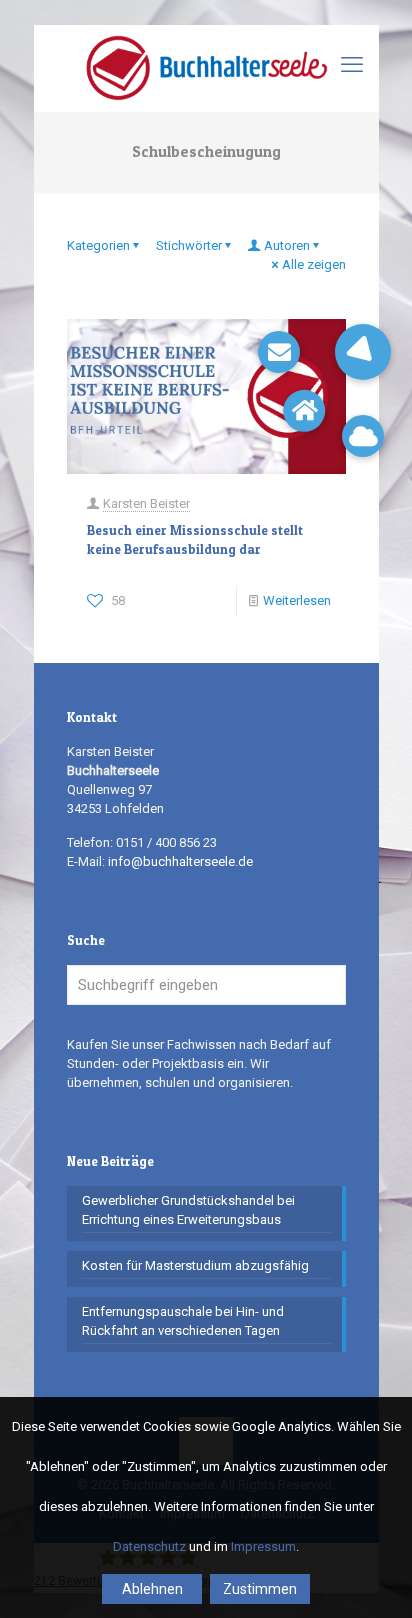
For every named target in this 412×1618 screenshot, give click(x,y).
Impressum (263, 1546)
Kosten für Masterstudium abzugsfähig (195, 1265)
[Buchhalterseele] (206, 68)
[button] (363, 352)
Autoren (287, 245)
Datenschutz (149, 1546)
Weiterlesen (297, 600)
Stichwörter (189, 245)
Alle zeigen (314, 264)
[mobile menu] (352, 65)
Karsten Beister (146, 503)
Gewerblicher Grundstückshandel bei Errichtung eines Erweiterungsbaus (188, 1210)
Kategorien (98, 245)
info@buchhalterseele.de (180, 861)
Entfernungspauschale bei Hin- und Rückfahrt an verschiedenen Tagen (183, 1321)
